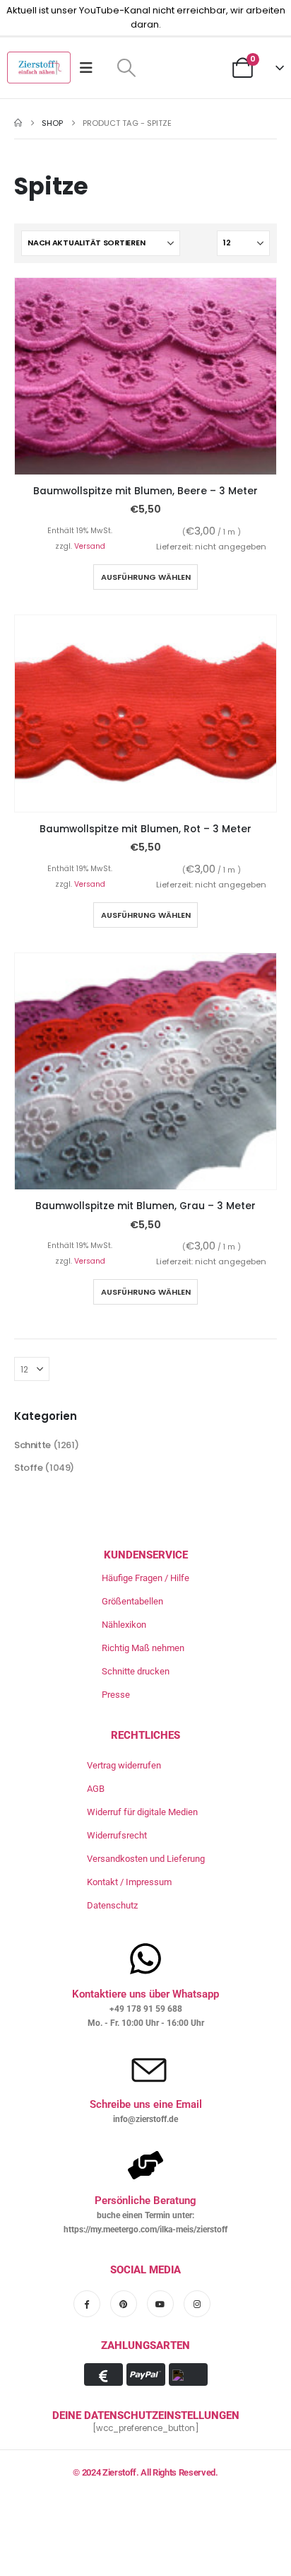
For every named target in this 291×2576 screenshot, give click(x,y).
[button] (126, 68)
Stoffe (29, 1468)
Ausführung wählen (146, 577)
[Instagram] (197, 2304)
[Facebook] (87, 2304)
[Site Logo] (39, 68)
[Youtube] (160, 2304)
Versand (90, 546)
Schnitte (32, 1445)
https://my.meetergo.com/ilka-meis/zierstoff (145, 2230)
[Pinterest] (124, 2304)
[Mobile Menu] (91, 68)
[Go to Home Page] (18, 123)
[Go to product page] (145, 376)
